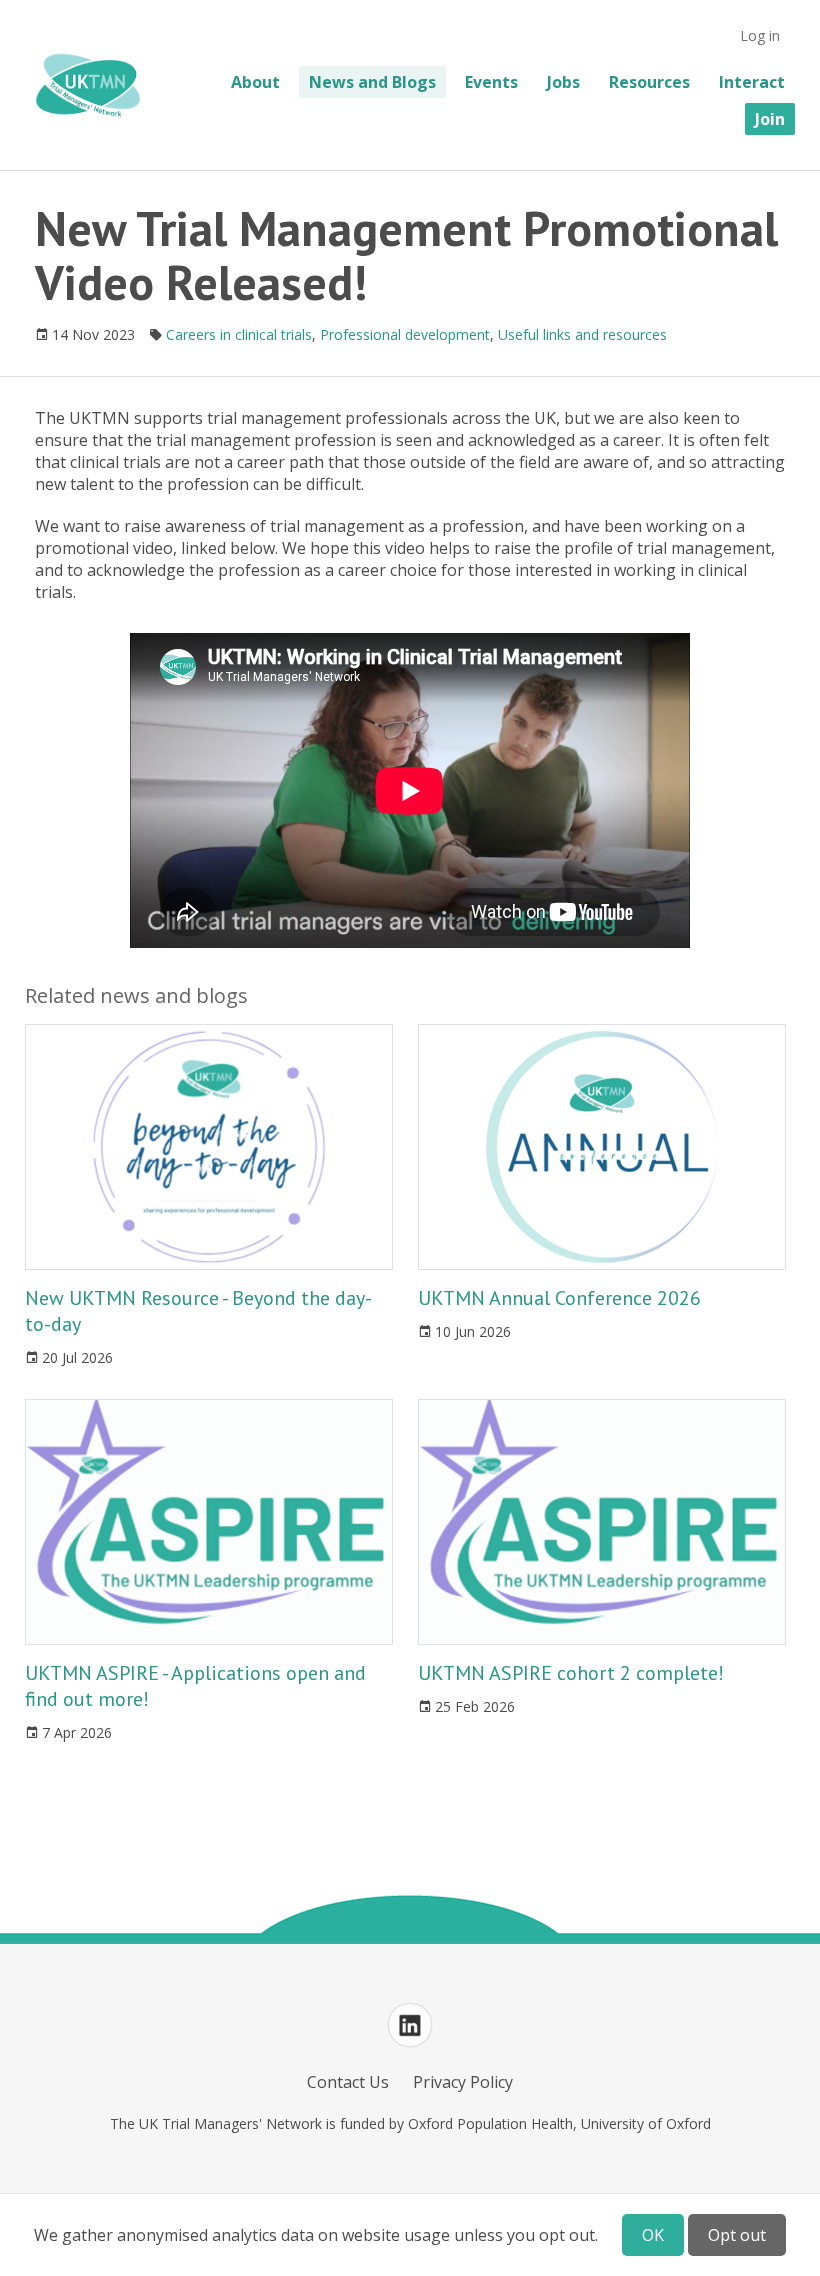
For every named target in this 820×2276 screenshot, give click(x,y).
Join (770, 119)
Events (491, 82)
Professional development (405, 334)
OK (653, 2235)
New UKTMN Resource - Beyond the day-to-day (198, 1311)
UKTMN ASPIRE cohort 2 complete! (571, 1673)
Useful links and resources (582, 334)
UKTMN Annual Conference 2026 (559, 1298)
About (255, 82)
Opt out (737, 2235)
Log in (760, 35)
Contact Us (348, 2082)
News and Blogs (372, 82)
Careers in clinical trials (239, 334)
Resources (649, 82)
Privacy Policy (463, 2082)
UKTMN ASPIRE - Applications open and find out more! (195, 1686)
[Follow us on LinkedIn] (410, 2025)
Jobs (563, 82)
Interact (752, 82)
